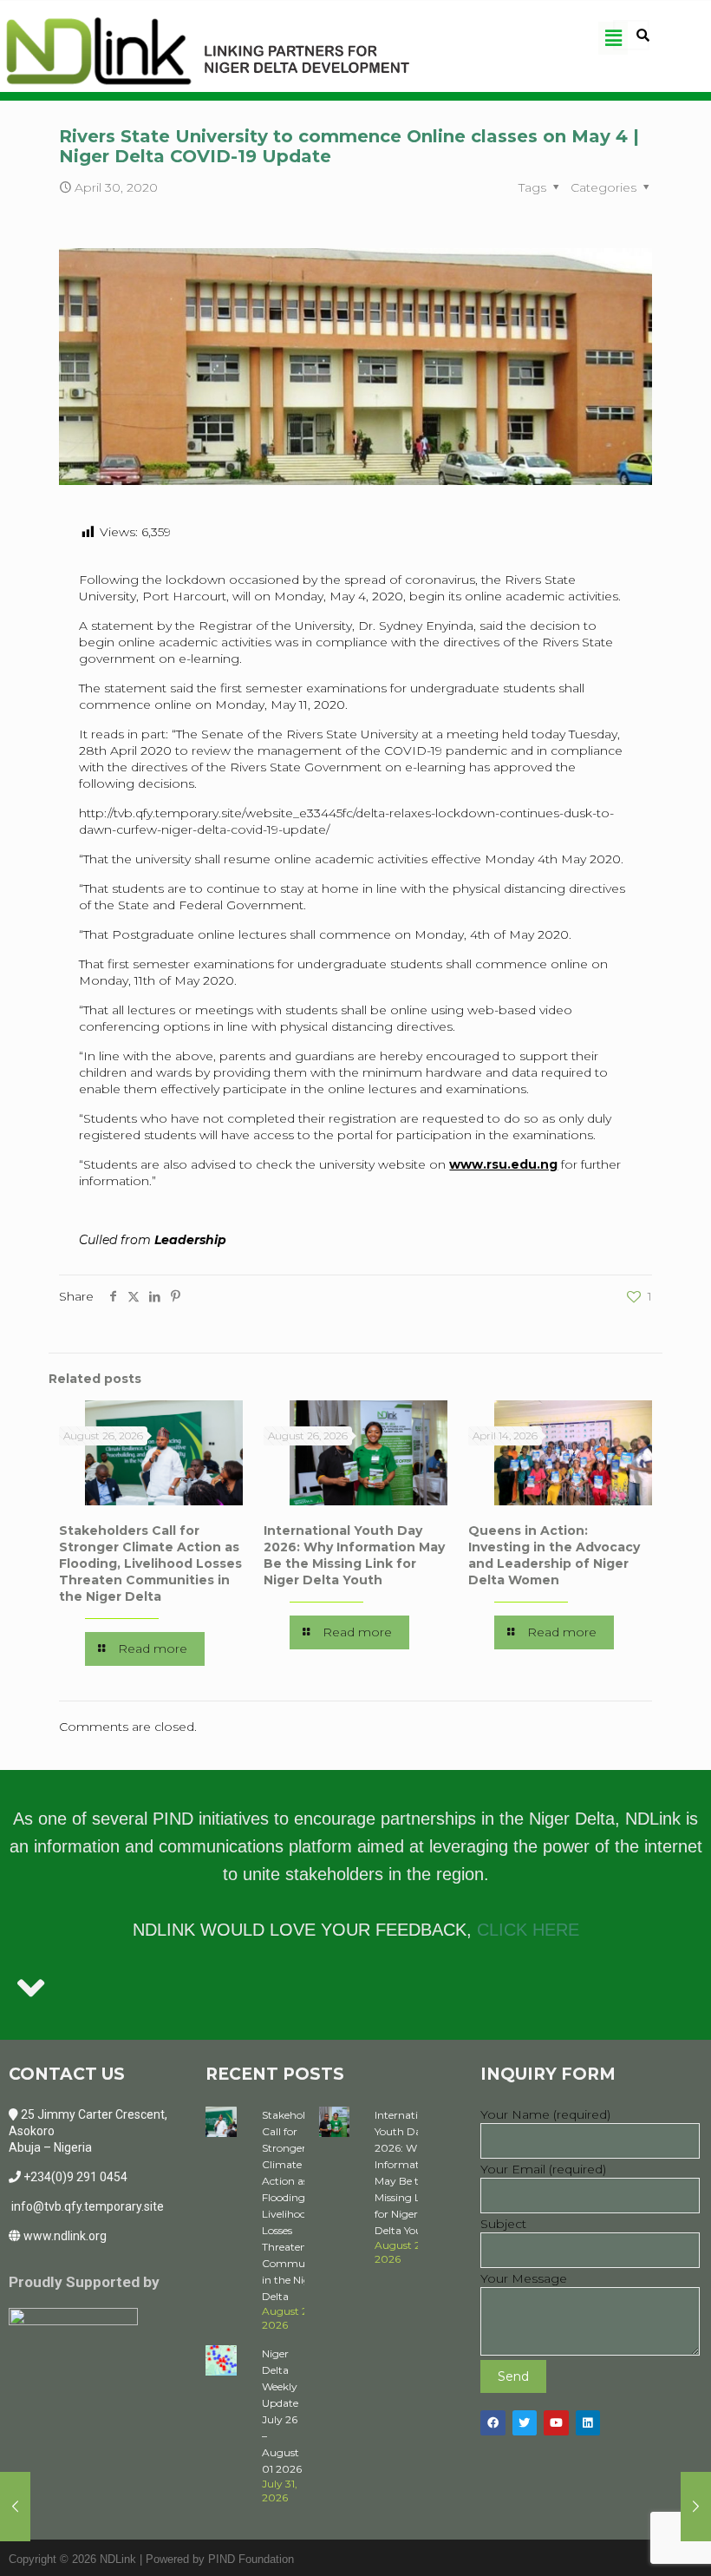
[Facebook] (493, 2423)
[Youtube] (556, 2423)
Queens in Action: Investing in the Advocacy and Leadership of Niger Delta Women (554, 1555)
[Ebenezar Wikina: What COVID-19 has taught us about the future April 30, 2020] (696, 2507)
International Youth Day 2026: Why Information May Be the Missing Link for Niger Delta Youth (354, 1555)
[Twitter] (525, 2423)
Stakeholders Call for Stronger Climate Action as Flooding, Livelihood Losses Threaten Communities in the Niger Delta (150, 1563)
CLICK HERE (528, 1930)
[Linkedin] (588, 2423)
